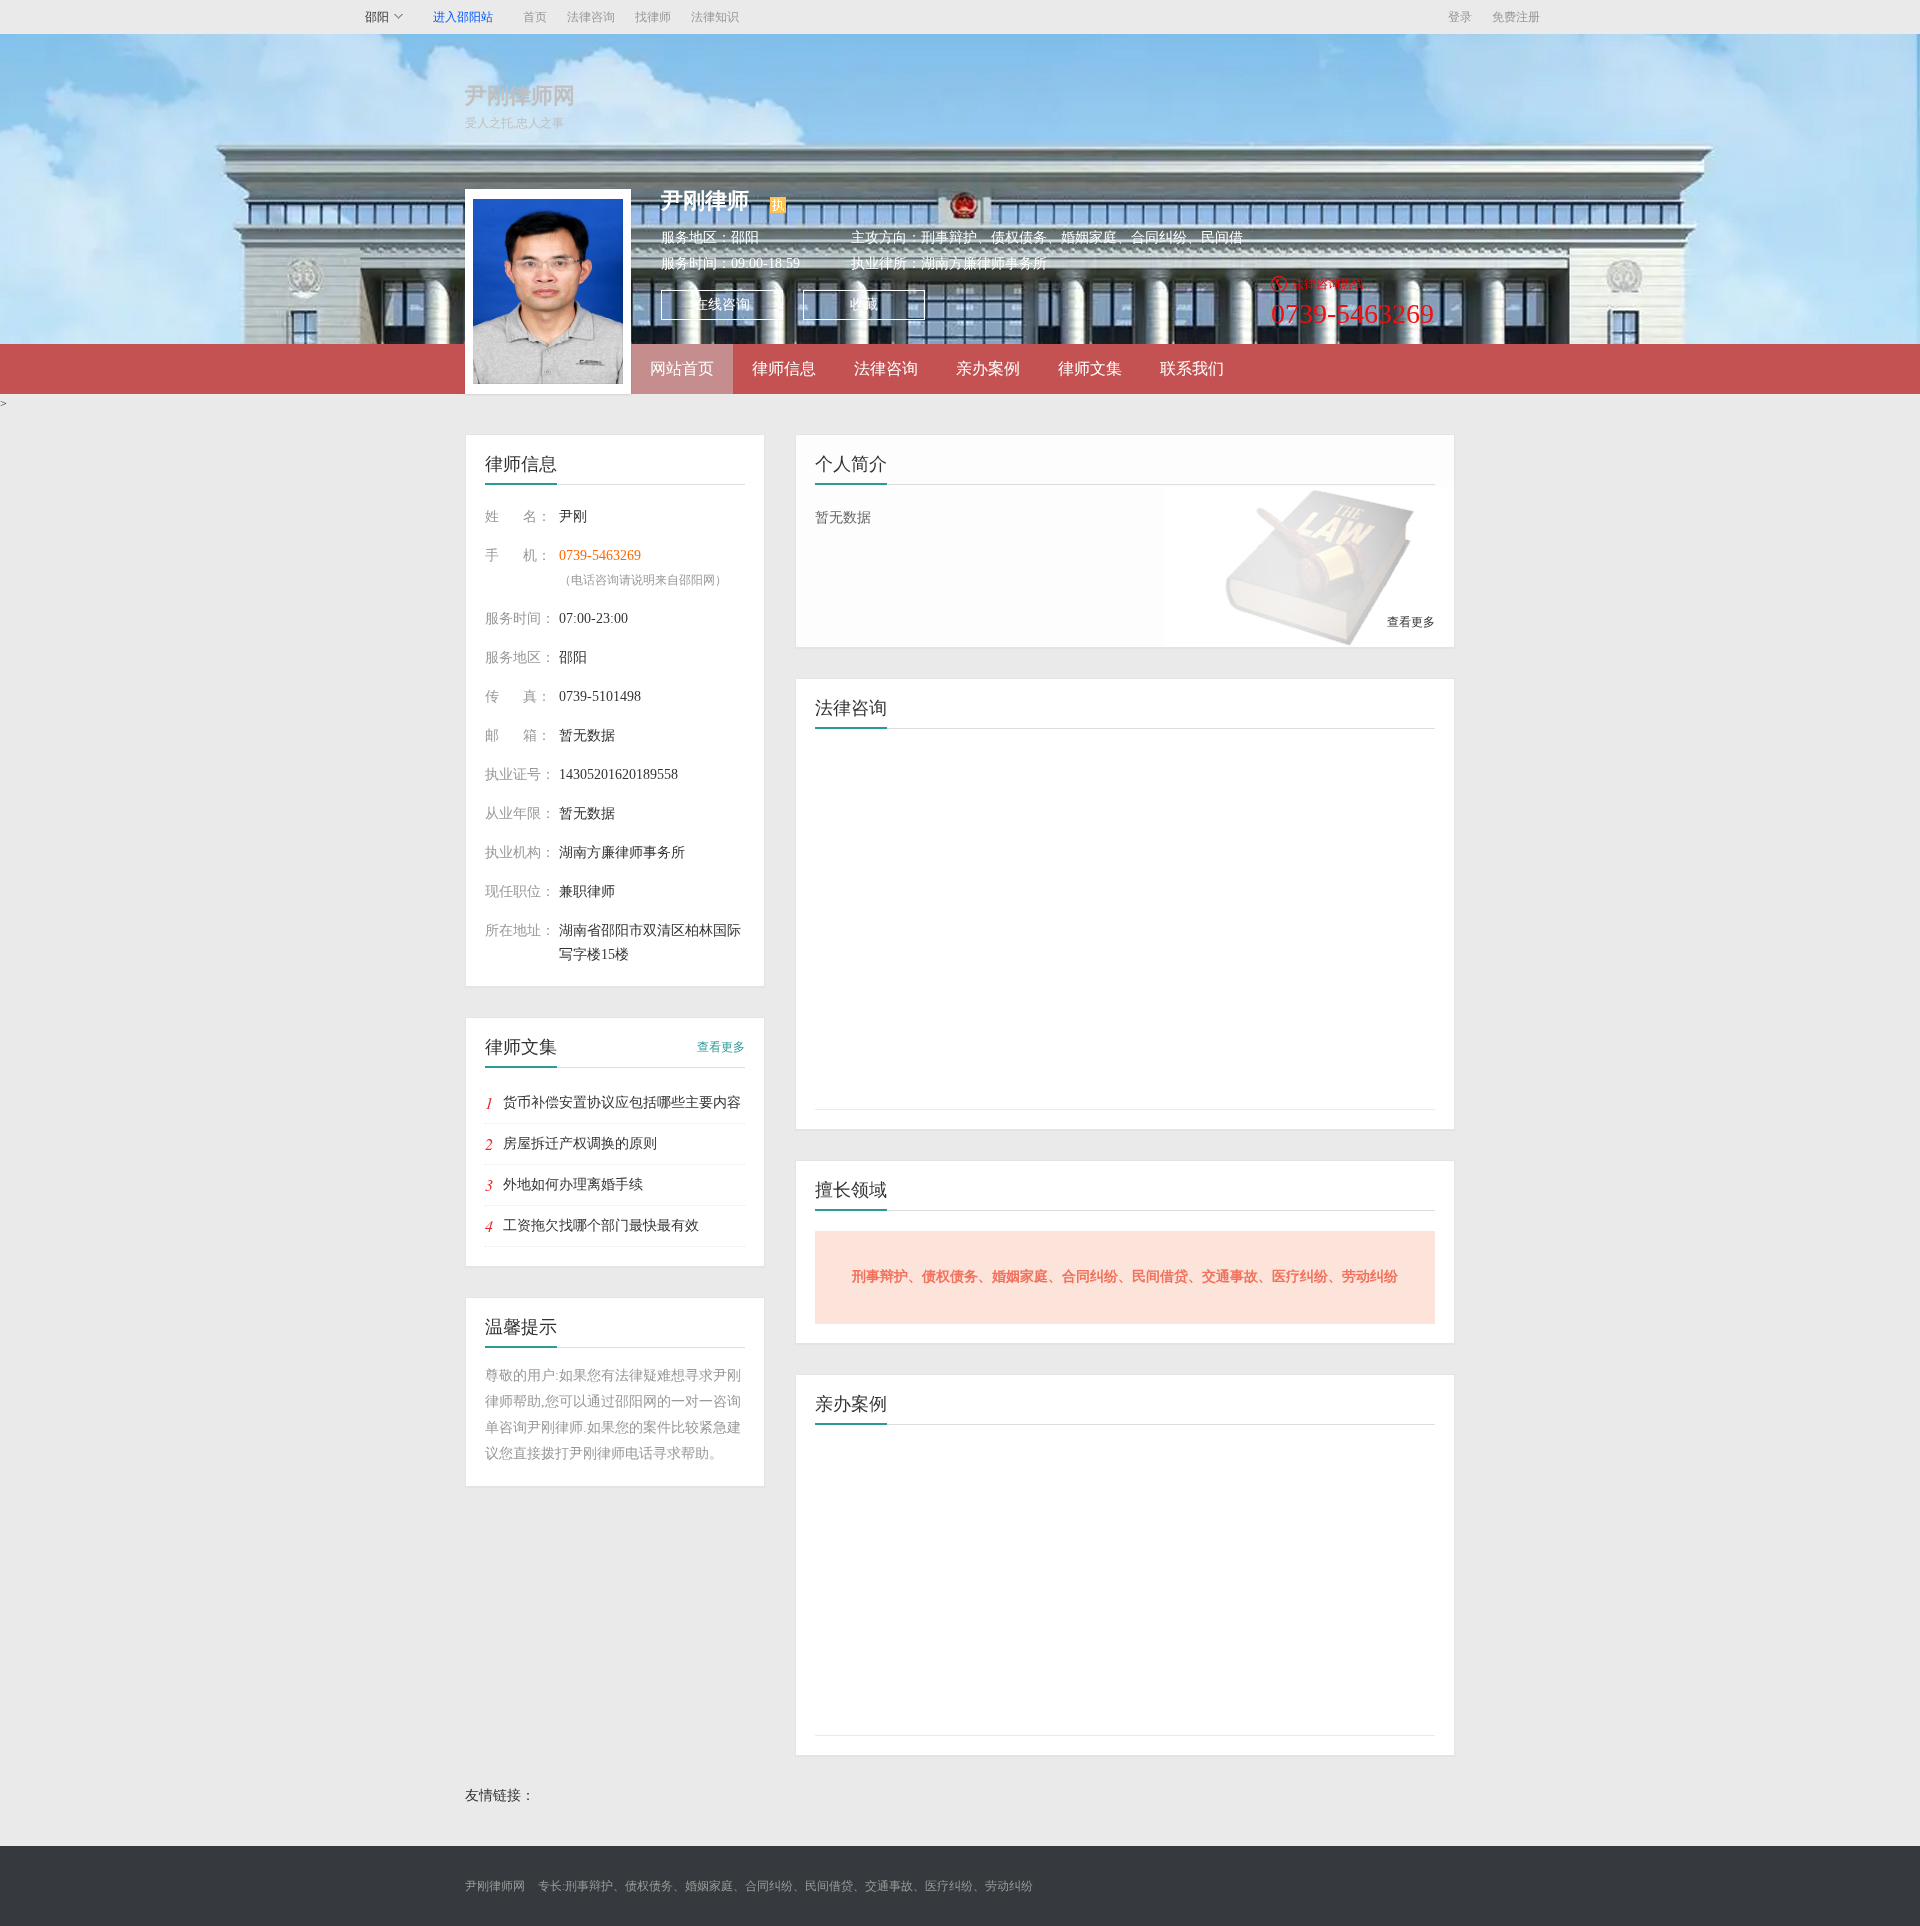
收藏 (864, 304)
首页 (535, 17)
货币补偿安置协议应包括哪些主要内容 (622, 1102)
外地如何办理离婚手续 (573, 1184)
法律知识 (715, 17)
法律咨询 (591, 17)
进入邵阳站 (463, 17)
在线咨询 (722, 304)
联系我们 (1192, 368)
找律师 (653, 17)
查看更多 (721, 1047)
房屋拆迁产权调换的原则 (580, 1143)
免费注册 (1516, 17)
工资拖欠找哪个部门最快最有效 (601, 1225)
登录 (1460, 17)
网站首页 (682, 368)
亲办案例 (988, 368)
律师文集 (1090, 368)
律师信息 (784, 368)
